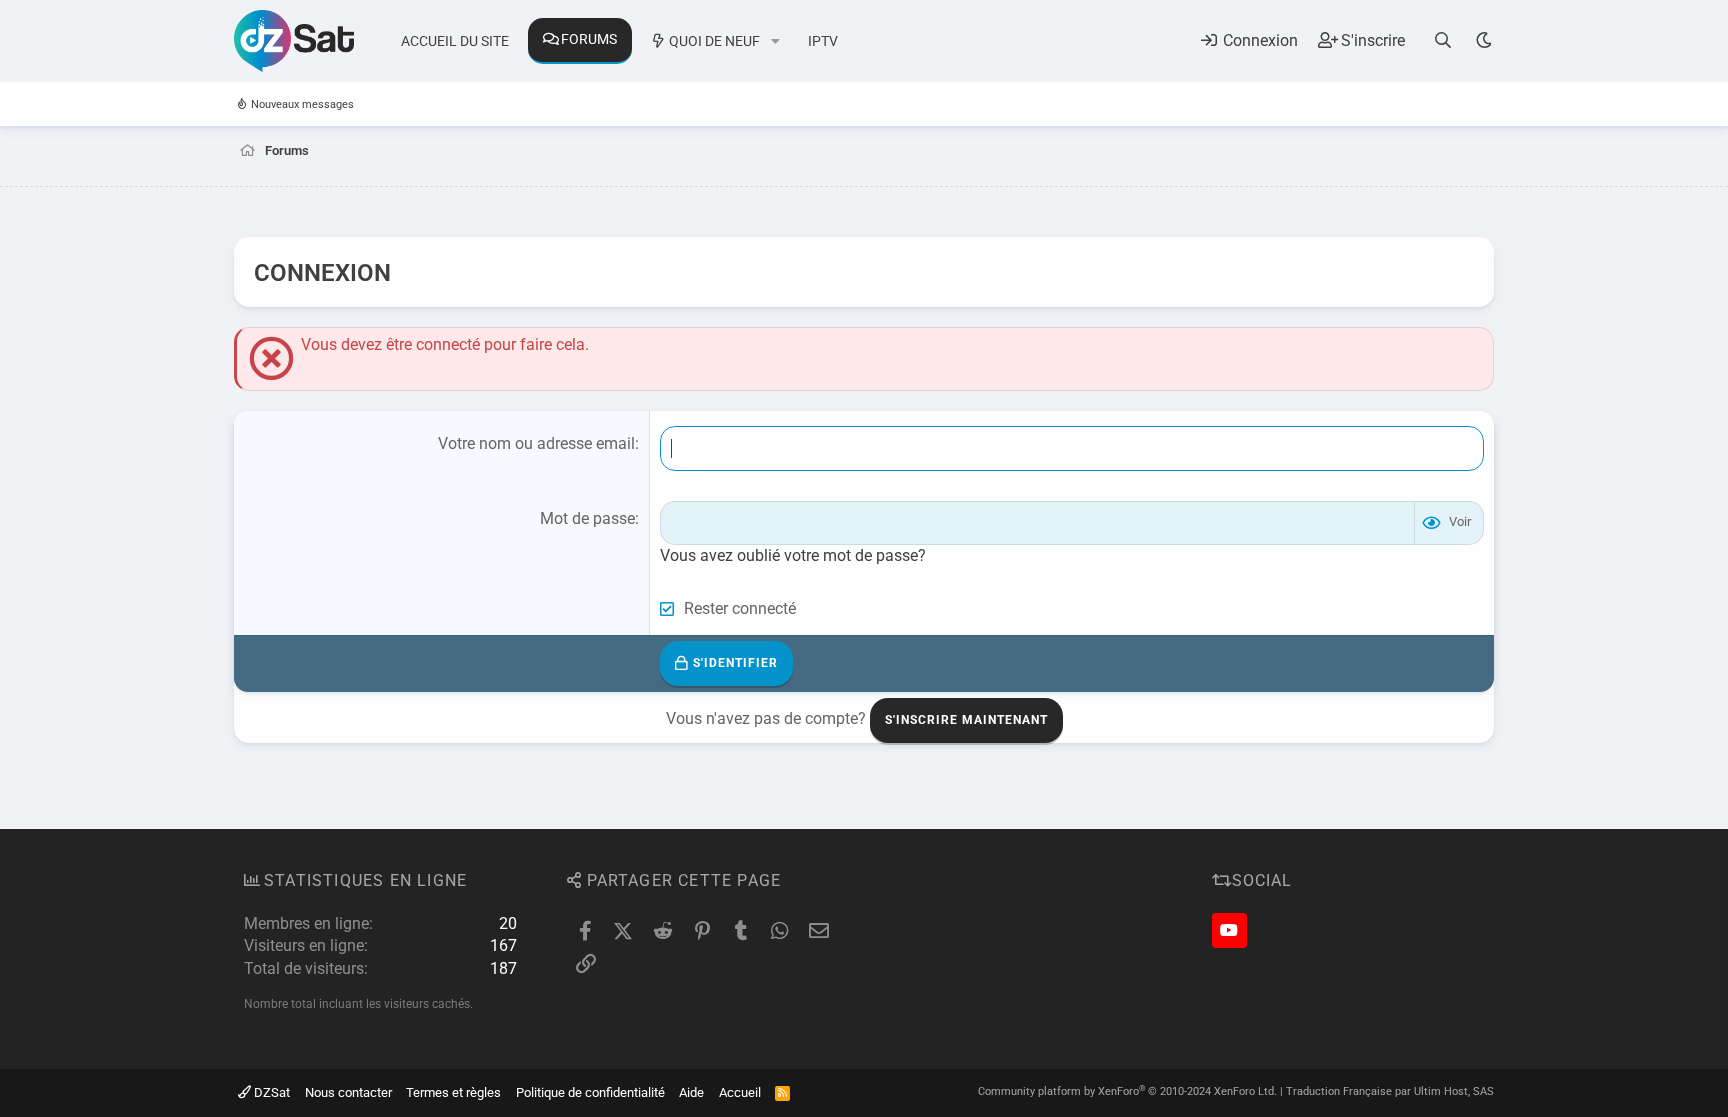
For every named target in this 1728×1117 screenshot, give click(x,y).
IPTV (823, 41)
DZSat (270, 1092)
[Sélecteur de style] (1483, 40)
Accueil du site (455, 41)
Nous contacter (348, 1092)
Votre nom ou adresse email (536, 443)
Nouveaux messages (302, 104)
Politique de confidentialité (590, 1092)
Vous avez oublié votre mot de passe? (793, 555)
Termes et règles (453, 1092)
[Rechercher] (1443, 40)
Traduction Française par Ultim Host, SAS (1390, 1091)
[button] (775, 42)
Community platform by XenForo (1127, 1091)
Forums (589, 39)
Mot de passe (587, 518)
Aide (691, 1092)
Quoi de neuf (714, 41)
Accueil (740, 1092)
